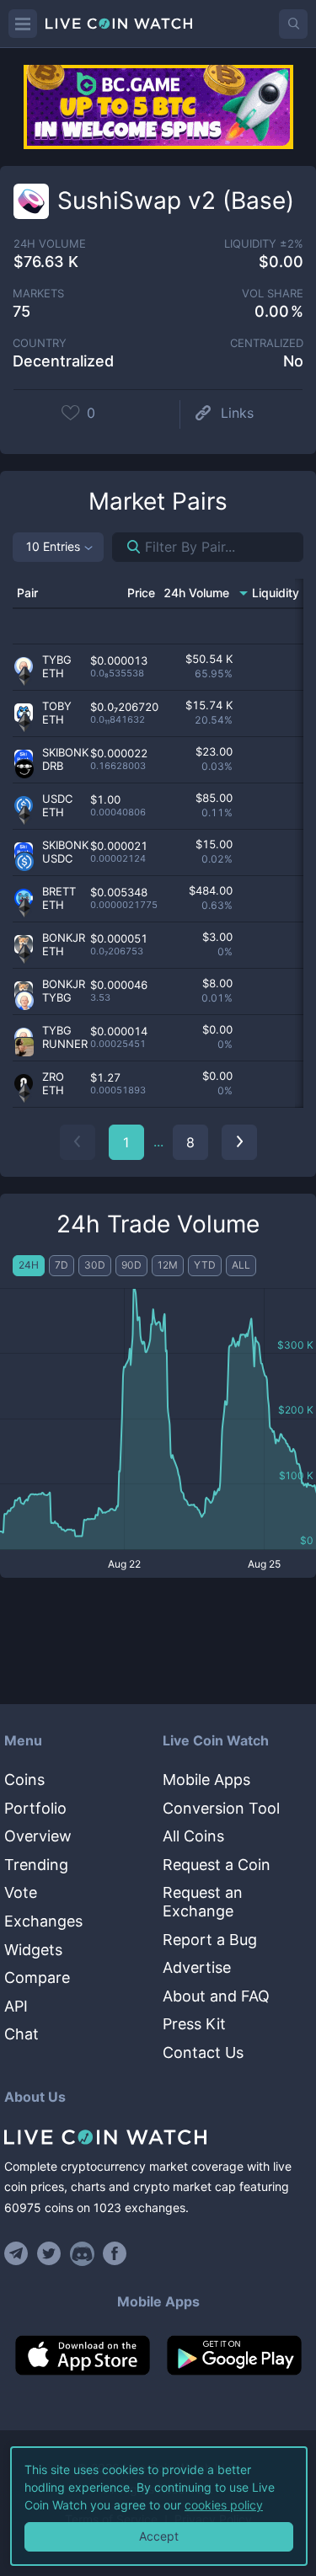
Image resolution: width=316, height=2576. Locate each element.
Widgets (33, 1950)
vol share (273, 294)
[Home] (158, 2137)
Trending (36, 1865)
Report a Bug (210, 1940)
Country (40, 343)
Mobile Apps (206, 1780)
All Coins (193, 1836)
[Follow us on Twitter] (49, 2253)
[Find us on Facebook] (115, 2253)
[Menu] (23, 24)
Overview (38, 1836)
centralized (267, 343)
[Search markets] (127, 547)
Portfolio (35, 1808)
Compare (37, 1977)
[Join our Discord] (82, 2253)
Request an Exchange (203, 1902)
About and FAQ (216, 1996)
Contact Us (203, 2052)
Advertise (197, 1967)
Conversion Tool (221, 1808)
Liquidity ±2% (264, 244)
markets (38, 294)
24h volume (50, 244)
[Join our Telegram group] (19, 2253)
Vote (21, 1892)
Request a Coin (217, 1865)
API (16, 2006)
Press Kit (194, 2024)
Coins (24, 1780)
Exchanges (43, 1921)
